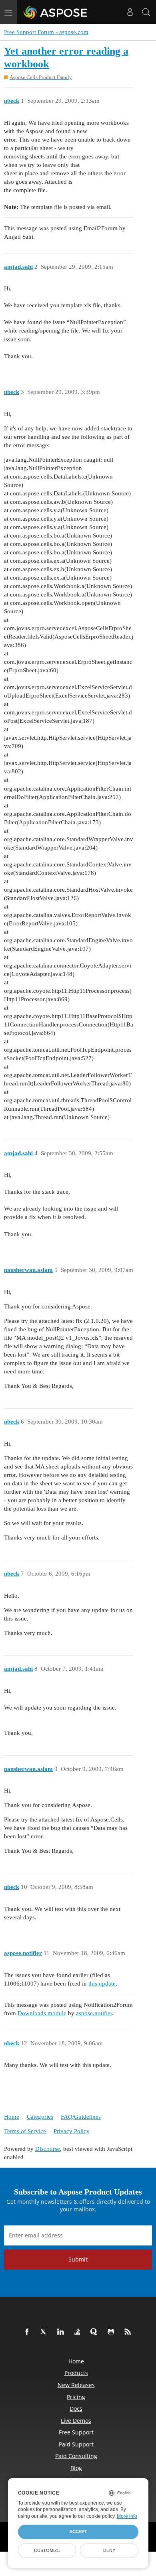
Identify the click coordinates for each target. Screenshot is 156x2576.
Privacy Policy (72, 2131)
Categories (40, 2117)
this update (102, 1984)
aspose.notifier (94, 2013)
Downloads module (42, 2013)
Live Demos (76, 2421)
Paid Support (76, 2444)
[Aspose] (56, 12)
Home (12, 2117)
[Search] (146, 12)
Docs (76, 2409)
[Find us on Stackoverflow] (79, 2332)
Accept (78, 2531)
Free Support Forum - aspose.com (46, 32)
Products (76, 2373)
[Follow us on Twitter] (45, 2332)
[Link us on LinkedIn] (62, 2332)
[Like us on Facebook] (28, 2332)
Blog (76, 2468)
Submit (78, 2259)
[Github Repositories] (112, 2332)
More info (127, 2516)
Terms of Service (25, 2131)
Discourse (48, 2149)
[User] (130, 12)
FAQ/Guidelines (81, 2117)
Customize (47, 2550)
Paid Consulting (76, 2456)
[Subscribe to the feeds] (129, 2332)
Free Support (76, 2432)
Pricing (76, 2397)
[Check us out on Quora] (96, 2332)
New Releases (76, 2385)
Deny (109, 2550)
